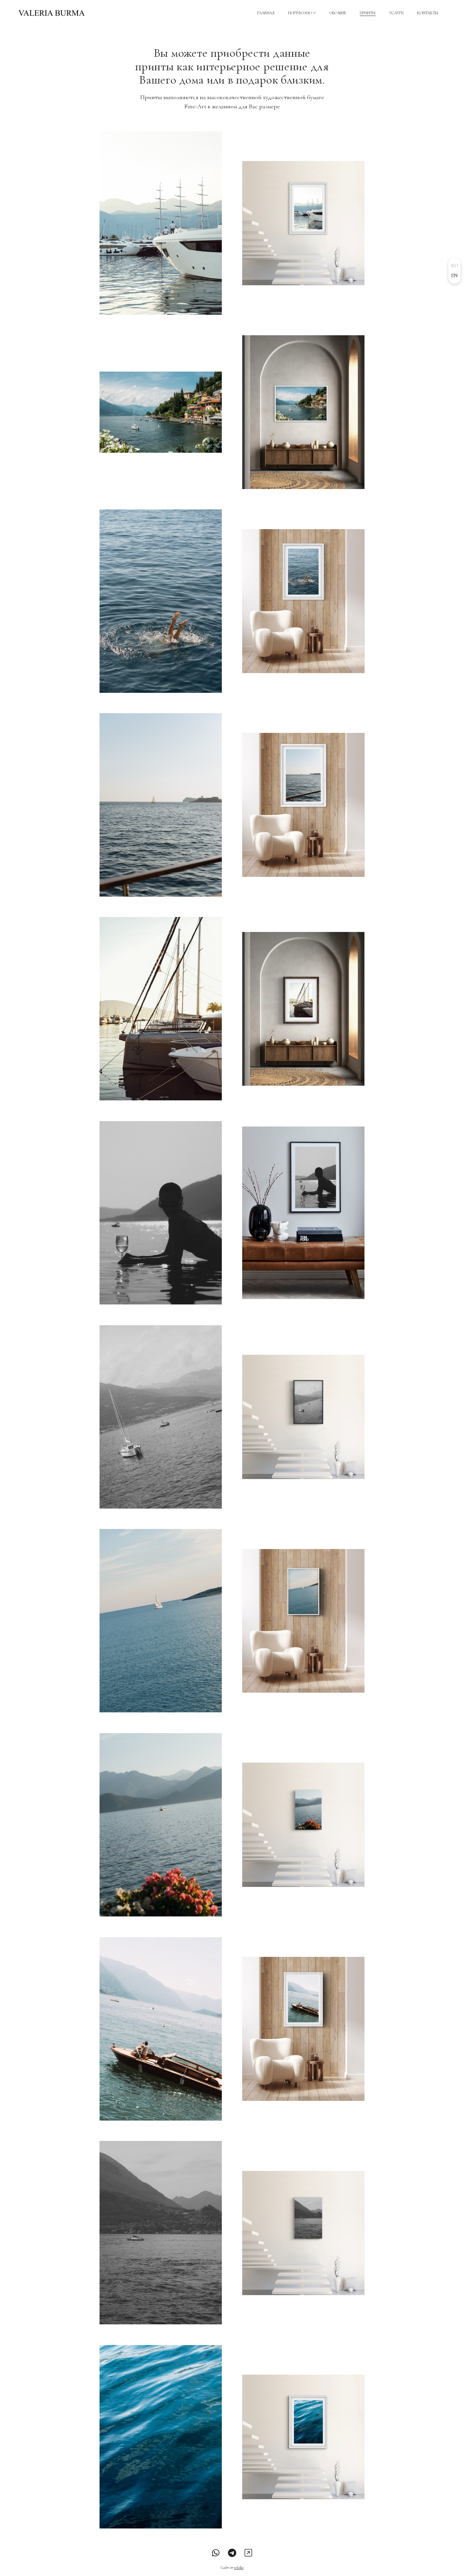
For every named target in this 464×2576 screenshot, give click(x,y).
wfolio (239, 2568)
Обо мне (338, 13)
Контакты (428, 13)
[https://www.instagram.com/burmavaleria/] (248, 2553)
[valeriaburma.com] (52, 13)
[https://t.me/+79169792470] (232, 2553)
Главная (266, 13)
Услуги (396, 13)
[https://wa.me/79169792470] (216, 2553)
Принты (368, 13)
